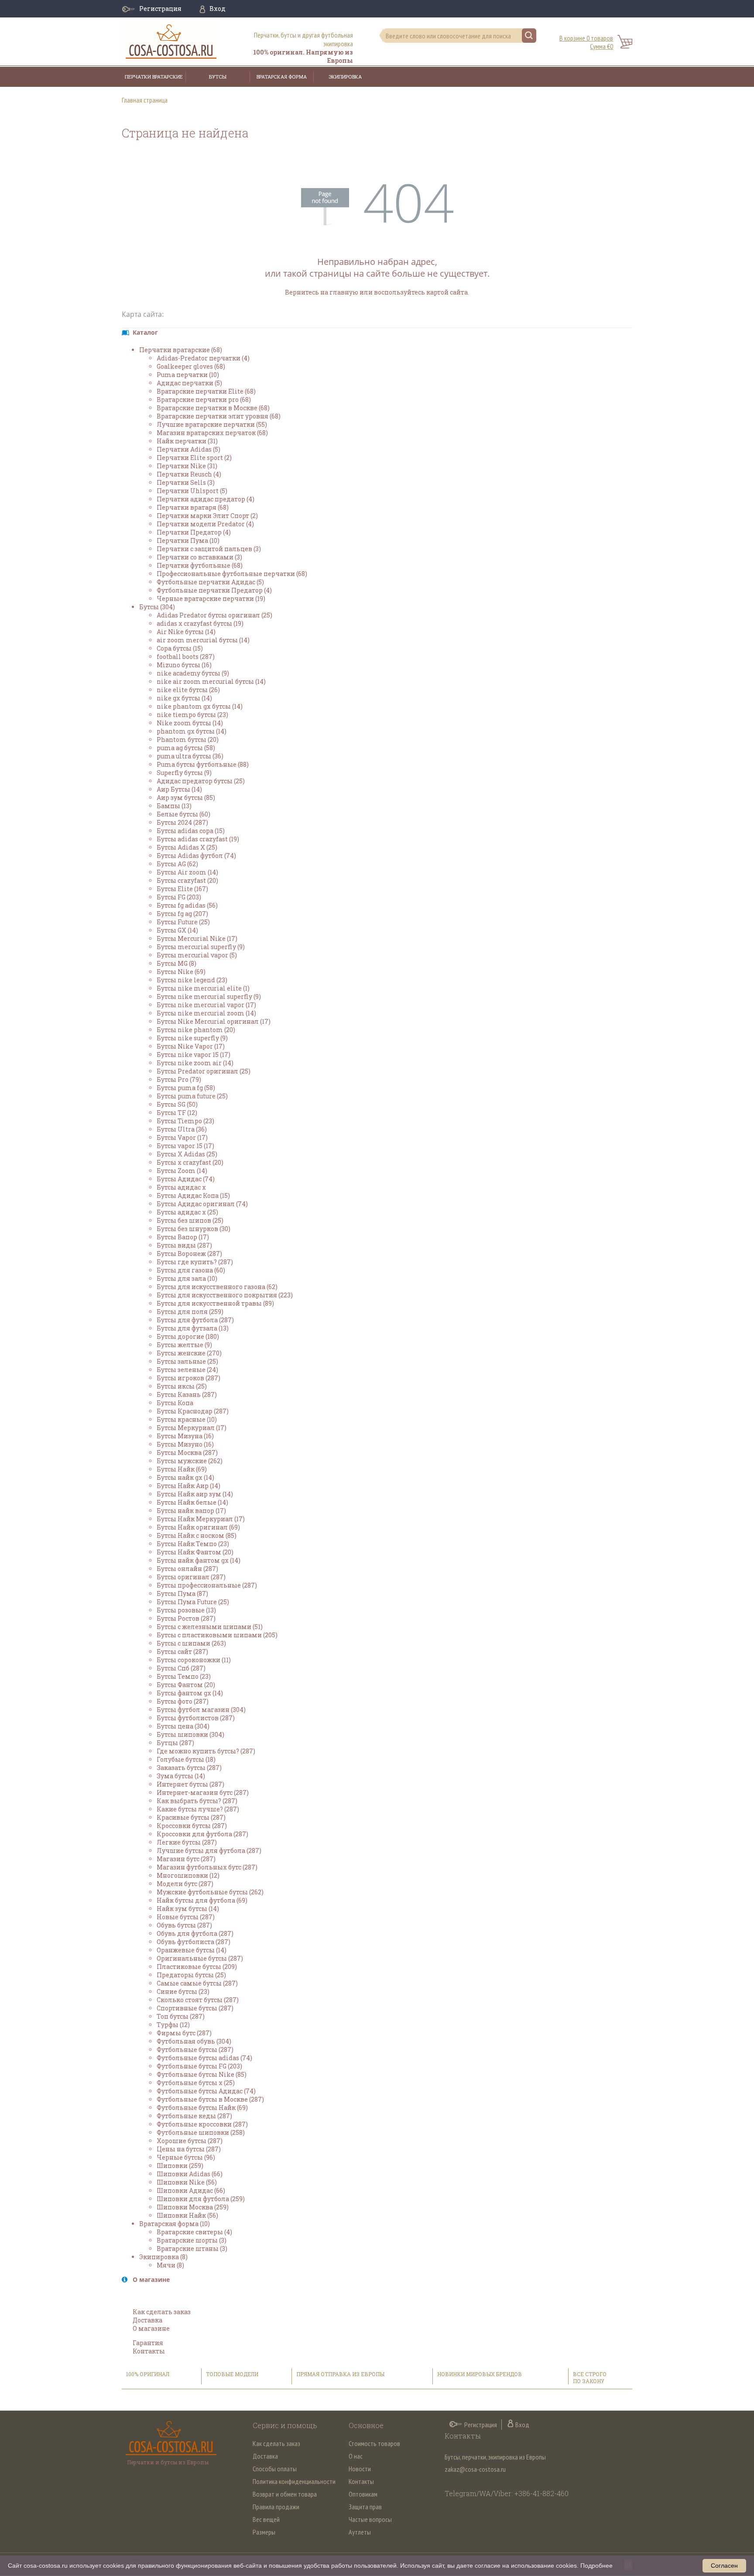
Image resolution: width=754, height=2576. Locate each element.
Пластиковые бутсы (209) (197, 1967)
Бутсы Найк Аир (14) (188, 1486)
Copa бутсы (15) (180, 648)
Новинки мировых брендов (480, 2374)
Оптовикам (363, 2494)
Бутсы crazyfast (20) (187, 880)
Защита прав (365, 2507)
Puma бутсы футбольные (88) (203, 764)
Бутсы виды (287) (184, 1245)
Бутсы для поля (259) (190, 1312)
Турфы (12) (173, 2025)
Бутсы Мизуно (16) (185, 1444)
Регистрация (160, 9)
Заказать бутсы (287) (189, 1768)
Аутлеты (360, 2532)
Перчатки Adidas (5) (188, 449)
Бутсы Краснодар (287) (193, 1411)
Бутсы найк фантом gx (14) (199, 1560)
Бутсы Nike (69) (181, 972)
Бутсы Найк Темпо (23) (193, 1544)
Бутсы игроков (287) (188, 1378)
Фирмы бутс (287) (184, 2033)
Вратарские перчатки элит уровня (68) (219, 416)
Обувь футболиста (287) (194, 1942)
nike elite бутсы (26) (188, 690)
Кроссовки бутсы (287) (192, 1826)
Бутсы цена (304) (183, 1726)
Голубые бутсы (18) (186, 1759)
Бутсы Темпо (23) (184, 1676)
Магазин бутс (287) (186, 1859)
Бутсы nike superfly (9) (192, 1038)
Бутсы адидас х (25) (187, 1212)
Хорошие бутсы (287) (190, 2141)
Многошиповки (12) (188, 1875)
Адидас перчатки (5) (189, 383)
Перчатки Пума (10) (188, 540)
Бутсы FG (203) (179, 897)
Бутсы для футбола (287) (195, 1320)
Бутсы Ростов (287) (186, 1618)
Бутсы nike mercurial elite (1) (203, 988)
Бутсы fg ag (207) (182, 914)
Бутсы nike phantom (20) (196, 1030)
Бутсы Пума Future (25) (193, 1602)
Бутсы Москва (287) (187, 1453)
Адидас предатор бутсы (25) (201, 781)
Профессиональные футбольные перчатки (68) (232, 574)
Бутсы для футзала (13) (193, 1328)
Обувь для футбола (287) (195, 1933)
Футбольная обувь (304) (194, 2041)
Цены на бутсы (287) (189, 2149)
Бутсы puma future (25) (192, 1096)
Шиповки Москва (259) (193, 2207)
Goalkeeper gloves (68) (191, 366)
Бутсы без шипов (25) (190, 1220)
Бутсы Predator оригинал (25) (204, 1071)
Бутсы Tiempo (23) (185, 1121)
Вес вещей (266, 2519)
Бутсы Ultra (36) (182, 1129)
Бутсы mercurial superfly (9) (201, 947)
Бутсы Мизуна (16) (185, 1436)
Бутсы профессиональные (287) (207, 1585)
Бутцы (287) (175, 1743)
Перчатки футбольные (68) (200, 565)
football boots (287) (186, 657)
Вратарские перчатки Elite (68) (206, 391)
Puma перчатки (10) (188, 375)
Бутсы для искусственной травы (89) (215, 1303)
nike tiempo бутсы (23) (192, 715)
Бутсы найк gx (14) (185, 1477)
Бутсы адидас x (181, 1187)
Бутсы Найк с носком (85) (197, 1535)
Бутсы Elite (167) (182, 889)
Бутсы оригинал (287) (191, 1577)
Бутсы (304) (157, 607)
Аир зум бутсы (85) (186, 797)
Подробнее (596, 2566)
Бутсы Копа (175, 1403)
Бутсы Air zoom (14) (187, 872)
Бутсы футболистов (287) (196, 1718)
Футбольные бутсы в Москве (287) (210, 2099)
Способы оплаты (275, 2469)
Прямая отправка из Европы (340, 2374)
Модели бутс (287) (185, 1884)
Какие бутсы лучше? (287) (198, 1809)
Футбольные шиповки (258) (201, 2132)
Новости (360, 2469)
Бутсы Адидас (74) (186, 1179)
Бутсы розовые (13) (186, 1610)
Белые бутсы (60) (183, 814)
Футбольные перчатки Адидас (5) (210, 582)
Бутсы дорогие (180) (188, 1336)
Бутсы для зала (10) (187, 1278)
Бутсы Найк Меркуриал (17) (201, 1519)
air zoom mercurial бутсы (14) (203, 640)
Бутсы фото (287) (183, 1701)
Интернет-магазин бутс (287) (203, 1792)
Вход (218, 9)
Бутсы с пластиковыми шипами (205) (217, 1635)
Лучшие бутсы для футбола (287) (209, 1851)
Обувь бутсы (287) (184, 1925)
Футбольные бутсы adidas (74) (204, 2058)
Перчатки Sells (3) (186, 482)
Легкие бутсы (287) (187, 1842)
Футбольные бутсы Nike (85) (202, 2074)
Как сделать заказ (162, 2312)
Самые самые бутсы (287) (197, 1983)
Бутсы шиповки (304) (190, 1734)
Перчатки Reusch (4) (189, 474)
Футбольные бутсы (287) (195, 2049)
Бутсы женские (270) (189, 1353)
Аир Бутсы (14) (179, 789)
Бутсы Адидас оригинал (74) (202, 1204)
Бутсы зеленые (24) (187, 1370)
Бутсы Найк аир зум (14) (195, 1494)
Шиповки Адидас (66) (191, 2190)
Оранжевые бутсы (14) (192, 1950)
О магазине (151, 2328)
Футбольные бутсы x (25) (196, 2083)
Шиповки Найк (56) (187, 2215)
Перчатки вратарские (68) (181, 350)
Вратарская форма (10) (175, 2224)
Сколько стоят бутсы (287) (198, 2000)
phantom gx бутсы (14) (192, 731)
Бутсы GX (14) (177, 930)
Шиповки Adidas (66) (190, 2174)
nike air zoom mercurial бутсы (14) (211, 681)
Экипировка (345, 77)
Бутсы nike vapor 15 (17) (194, 1055)
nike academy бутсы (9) (193, 673)
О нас (356, 2456)
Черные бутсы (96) (186, 2157)
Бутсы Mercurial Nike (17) (197, 938)
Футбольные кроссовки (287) (202, 2124)
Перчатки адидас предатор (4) (206, 499)
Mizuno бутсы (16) (184, 665)
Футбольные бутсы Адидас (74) (206, 2091)
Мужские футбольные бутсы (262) (210, 1892)
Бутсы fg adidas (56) (187, 905)
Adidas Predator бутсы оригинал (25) (214, 615)
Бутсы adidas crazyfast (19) (198, 839)
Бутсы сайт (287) (182, 1652)
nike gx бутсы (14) (184, 698)
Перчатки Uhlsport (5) (192, 491)
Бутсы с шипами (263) (191, 1643)
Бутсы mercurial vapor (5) (197, 955)
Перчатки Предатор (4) (194, 532)
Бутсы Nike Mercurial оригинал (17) (214, 1021)
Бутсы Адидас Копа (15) (193, 1195)
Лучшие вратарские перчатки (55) (212, 424)
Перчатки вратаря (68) (193, 507)
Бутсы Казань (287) (187, 1394)
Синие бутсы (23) (183, 1991)
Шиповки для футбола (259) (201, 2199)
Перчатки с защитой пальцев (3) (209, 549)
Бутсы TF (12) (177, 1113)
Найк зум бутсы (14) (188, 1909)
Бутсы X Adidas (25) (187, 1154)
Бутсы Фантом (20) (186, 1685)
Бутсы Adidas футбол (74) (196, 856)
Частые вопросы (370, 2519)
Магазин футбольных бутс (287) (207, 1867)
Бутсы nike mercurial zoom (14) (206, 1013)
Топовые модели (232, 2374)
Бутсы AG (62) (177, 864)
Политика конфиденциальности (294, 2481)
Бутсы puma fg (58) (186, 1088)
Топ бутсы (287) (181, 2016)
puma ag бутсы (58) (186, 748)
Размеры (264, 2532)
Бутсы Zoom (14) (182, 1171)
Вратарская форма (282, 77)
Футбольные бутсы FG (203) (199, 2066)
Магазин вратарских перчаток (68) (212, 433)
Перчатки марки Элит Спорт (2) (207, 516)
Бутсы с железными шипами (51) (210, 1627)
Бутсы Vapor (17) (182, 1137)
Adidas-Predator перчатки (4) (203, 358)
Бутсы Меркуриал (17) (192, 1428)
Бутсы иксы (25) (182, 1386)
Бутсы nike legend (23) (192, 980)
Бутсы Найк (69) (182, 1469)
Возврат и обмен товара (285, 2494)
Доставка (147, 2320)
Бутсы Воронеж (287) (189, 1254)
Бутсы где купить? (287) (195, 1262)
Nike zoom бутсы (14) (190, 723)
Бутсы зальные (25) (187, 1361)
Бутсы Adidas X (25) (187, 847)
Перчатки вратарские (154, 77)
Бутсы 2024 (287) (182, 822)
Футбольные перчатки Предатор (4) (214, 590)
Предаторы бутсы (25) (191, 1975)
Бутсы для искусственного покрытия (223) (225, 1295)
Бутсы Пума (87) (182, 1593)
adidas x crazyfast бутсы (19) (200, 623)
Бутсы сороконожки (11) (194, 1660)
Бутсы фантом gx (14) (190, 1693)
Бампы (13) (174, 806)
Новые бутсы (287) (186, 1917)
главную (344, 292)
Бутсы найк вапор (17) (191, 1511)
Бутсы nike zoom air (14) (195, 1063)
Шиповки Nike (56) (187, 2182)
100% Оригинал (148, 2374)
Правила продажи (276, 2507)
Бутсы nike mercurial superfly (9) (209, 996)
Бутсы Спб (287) (181, 1668)
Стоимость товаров (374, 2443)
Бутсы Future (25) (183, 922)
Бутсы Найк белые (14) (192, 1502)
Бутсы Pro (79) (179, 1079)
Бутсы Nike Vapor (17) (191, 1046)
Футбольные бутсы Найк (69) (202, 2108)
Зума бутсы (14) (181, 1776)
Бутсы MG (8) (177, 963)
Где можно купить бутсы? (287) (206, 1751)
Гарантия (148, 2343)
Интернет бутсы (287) (190, 1784)
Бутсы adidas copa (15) (191, 831)
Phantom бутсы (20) (188, 739)
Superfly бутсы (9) (184, 773)
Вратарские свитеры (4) (194, 2232)
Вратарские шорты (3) (192, 2240)
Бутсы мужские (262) (190, 1461)
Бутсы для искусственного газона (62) (217, 1287)
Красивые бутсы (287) (191, 1817)
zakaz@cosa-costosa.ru (475, 2469)
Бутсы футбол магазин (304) (201, 1710)
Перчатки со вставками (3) (199, 557)
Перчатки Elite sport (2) (194, 458)
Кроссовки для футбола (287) (202, 1834)
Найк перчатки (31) (187, 441)
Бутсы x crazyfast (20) (190, 1162)
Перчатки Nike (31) (187, 466)
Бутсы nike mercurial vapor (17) (206, 1005)
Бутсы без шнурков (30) (194, 1229)
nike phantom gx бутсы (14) (200, 706)
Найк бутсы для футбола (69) (202, 1900)
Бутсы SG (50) (177, 1104)
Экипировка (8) (163, 2257)
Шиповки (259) (180, 2166)
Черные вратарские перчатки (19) (211, 599)
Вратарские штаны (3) (192, 2248)
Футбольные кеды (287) (194, 2116)
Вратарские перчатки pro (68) (204, 400)
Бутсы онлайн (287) (187, 1569)
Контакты (149, 2351)
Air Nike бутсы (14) (186, 632)
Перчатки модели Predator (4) (205, 524)
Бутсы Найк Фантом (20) (195, 1552)
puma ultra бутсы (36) (190, 756)
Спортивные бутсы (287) (195, 2008)
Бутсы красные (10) (187, 1419)
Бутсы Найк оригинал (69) (198, 1527)
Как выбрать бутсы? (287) (197, 1801)
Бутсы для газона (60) (191, 1270)
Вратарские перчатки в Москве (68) (213, 408)
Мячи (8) (170, 2265)
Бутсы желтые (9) (184, 1345)
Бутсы (218, 77)
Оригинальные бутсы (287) (200, 1958)
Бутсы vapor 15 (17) (185, 1146)
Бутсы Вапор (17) (183, 1237)
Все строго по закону (590, 2377)
